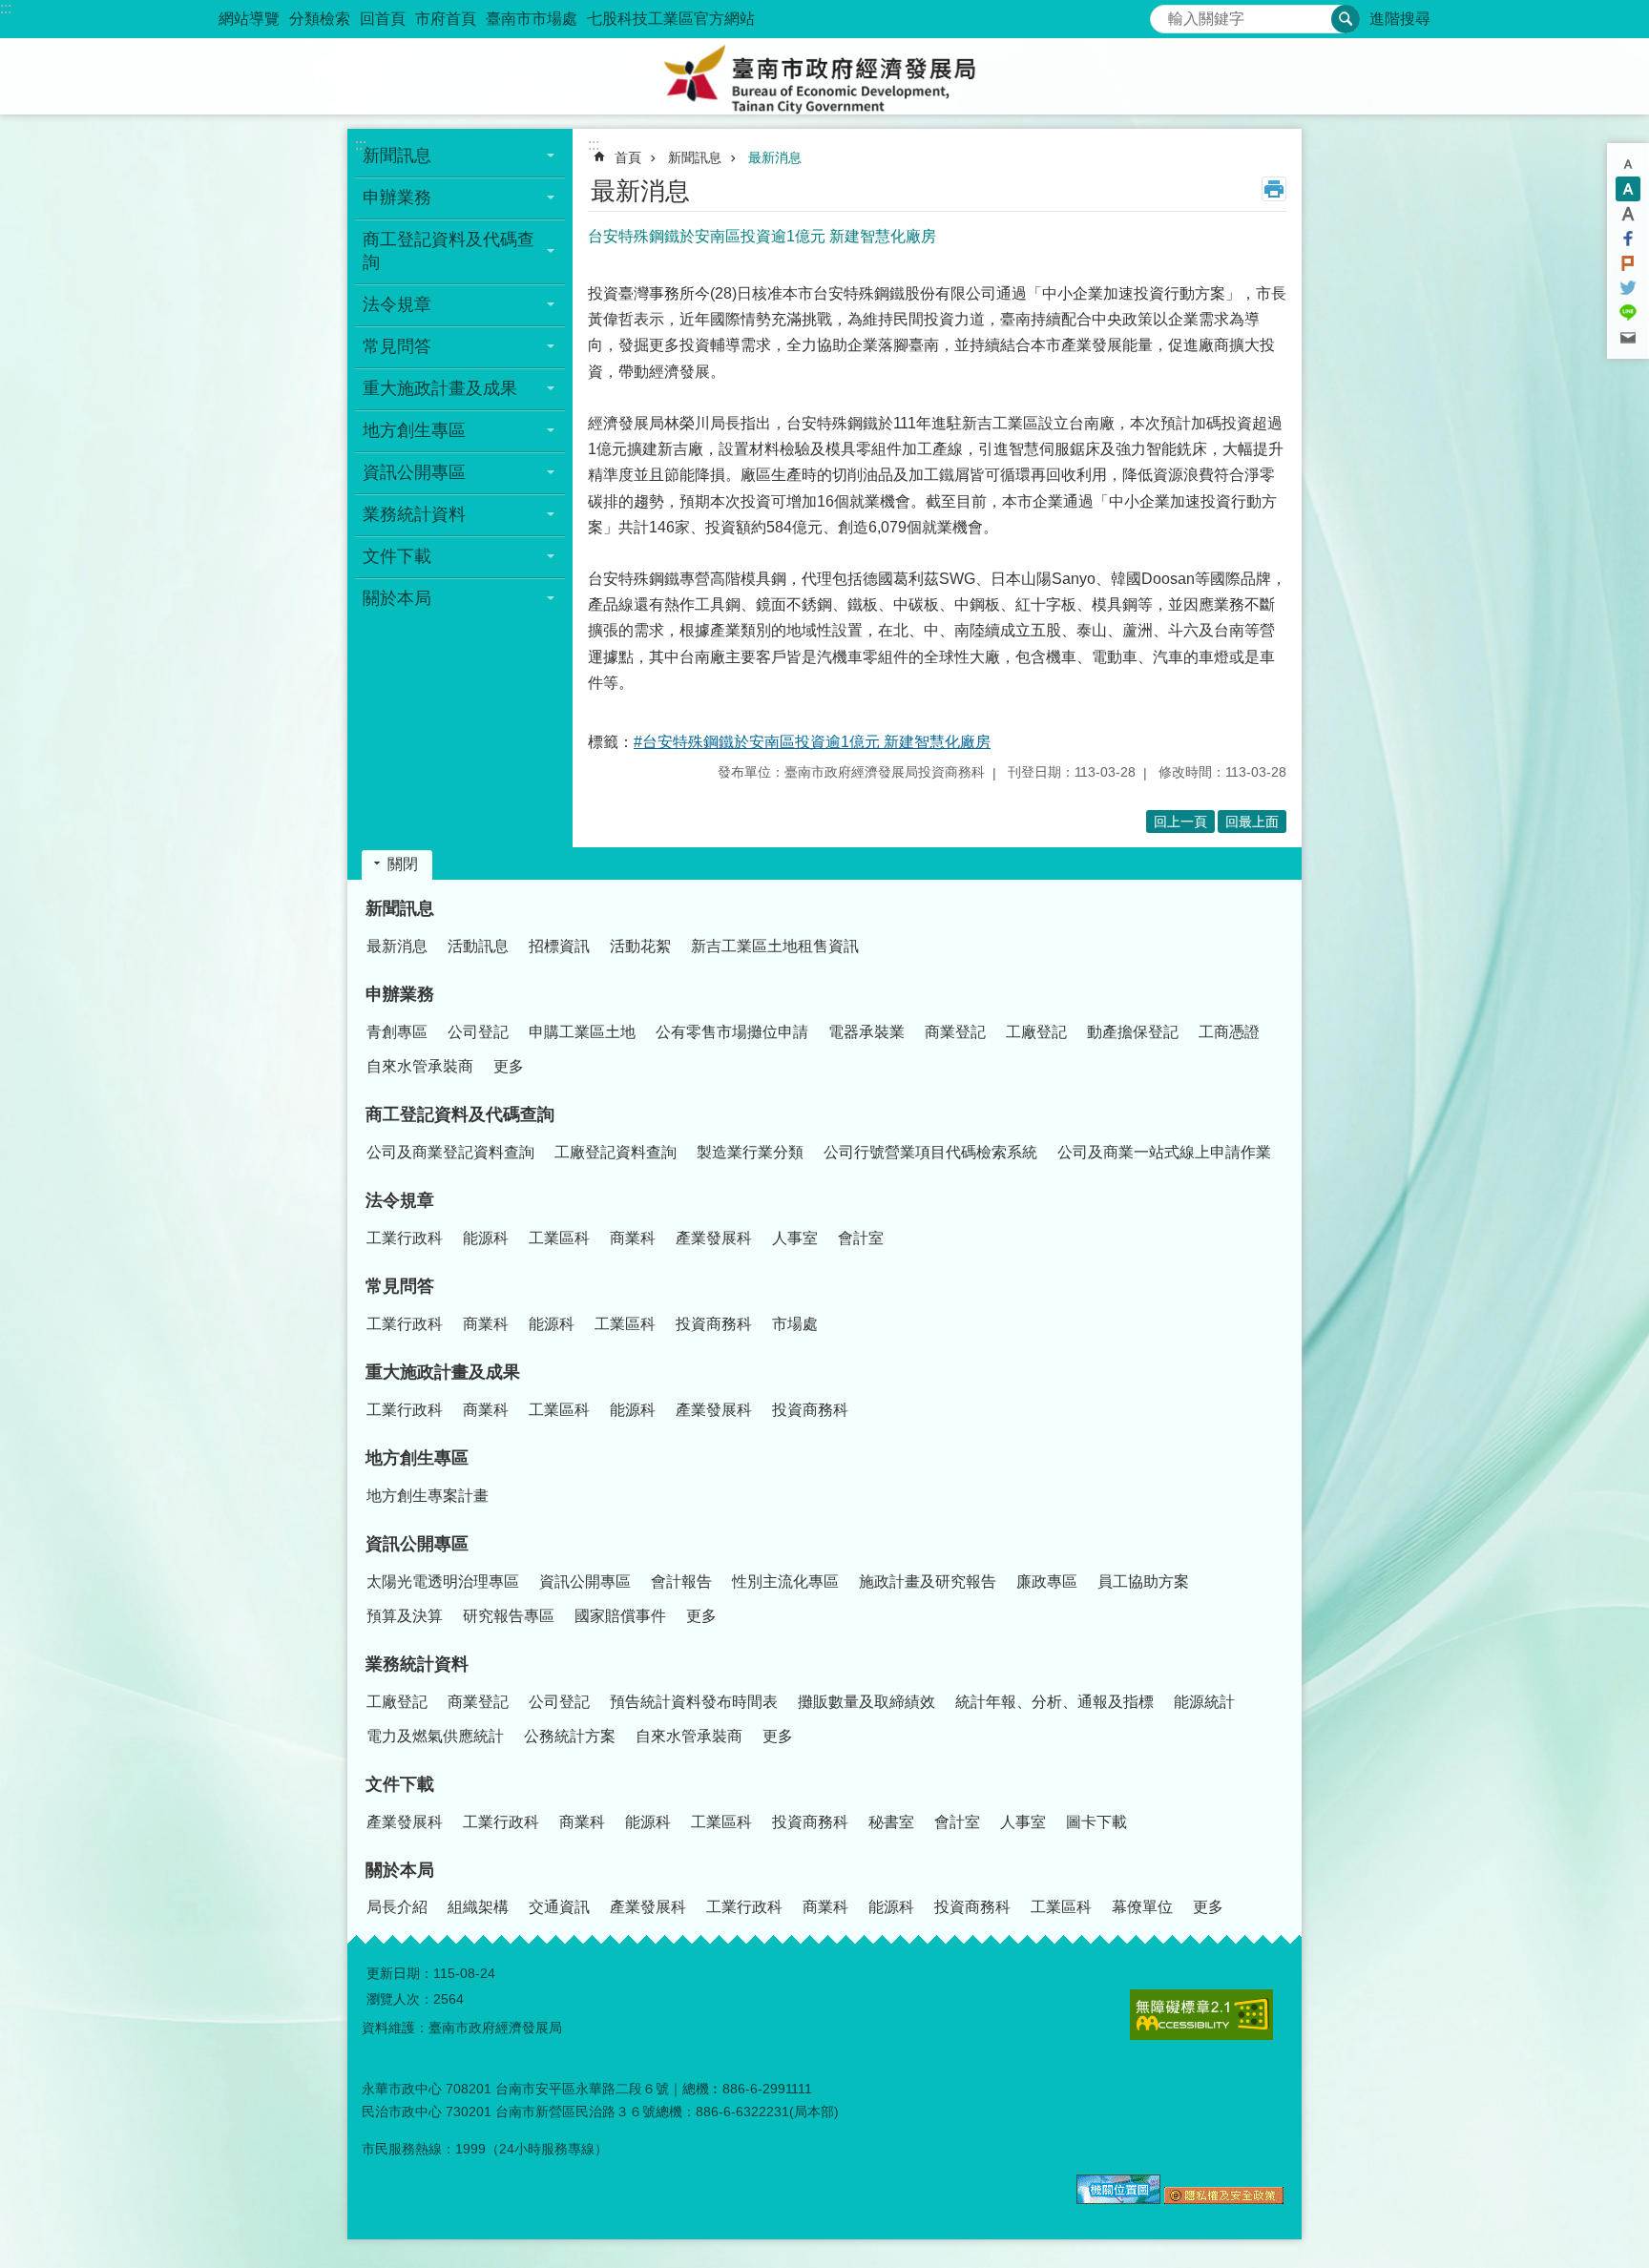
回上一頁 (1180, 822)
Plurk (1628, 263)
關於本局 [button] (397, 598)
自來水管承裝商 (420, 1066)
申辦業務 (400, 994)
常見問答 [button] (397, 346)
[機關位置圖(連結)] (1118, 2199)
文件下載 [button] (397, 556)
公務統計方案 (570, 1736)
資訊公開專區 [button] (414, 472)
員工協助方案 (1143, 1581)
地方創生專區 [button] (414, 430)
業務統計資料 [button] (414, 514)
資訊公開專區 (417, 1544)
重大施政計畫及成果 (443, 1372)
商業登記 (955, 1032)
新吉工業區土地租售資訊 (775, 946)
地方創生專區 (417, 1458)
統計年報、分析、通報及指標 (1054, 1702)
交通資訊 (559, 1907)
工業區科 (559, 1238)
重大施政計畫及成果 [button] (440, 388)
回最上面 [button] (1252, 822)
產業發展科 (714, 1238)
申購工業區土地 (582, 1032)
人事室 (795, 1238)
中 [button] (1628, 189)
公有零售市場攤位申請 (732, 1032)
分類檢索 (320, 19)
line (1628, 313)
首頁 (628, 157)
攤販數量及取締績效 (866, 1702)
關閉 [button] (403, 864)
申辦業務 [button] (397, 198)
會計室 (861, 1238)
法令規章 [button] (397, 304)
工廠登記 (1036, 1032)
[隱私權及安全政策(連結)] (1224, 2199)
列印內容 (1274, 189)
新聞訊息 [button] (397, 156)
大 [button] (1628, 214)
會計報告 (681, 1581)
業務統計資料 (417, 1664)
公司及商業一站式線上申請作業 (1164, 1152)
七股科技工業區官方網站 (671, 19)
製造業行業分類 (750, 1152)
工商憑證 (1229, 1032)
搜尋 (1165, 14)
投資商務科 (714, 1324)
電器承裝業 (866, 1032)
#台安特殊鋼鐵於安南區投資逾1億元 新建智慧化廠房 (812, 742)
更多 (509, 1066)
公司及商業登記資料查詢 (450, 1152)
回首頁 (383, 19)
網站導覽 (249, 19)
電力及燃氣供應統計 (435, 1736)
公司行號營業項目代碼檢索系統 (930, 1152)
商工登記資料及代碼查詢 (460, 1114)
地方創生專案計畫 (428, 1496)
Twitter (1628, 288)
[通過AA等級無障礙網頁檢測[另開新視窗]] (1201, 2015)
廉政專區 (1047, 1581)
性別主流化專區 (785, 1581)
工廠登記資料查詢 (616, 1152)
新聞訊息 (695, 157)
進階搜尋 (1400, 19)
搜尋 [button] (1346, 19)
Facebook (1628, 239)
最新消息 (775, 157)
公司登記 (478, 1032)
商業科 (633, 1238)
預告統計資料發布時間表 (694, 1702)
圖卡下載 (1096, 1822)
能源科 (486, 1238)
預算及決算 (405, 1616)
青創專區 (397, 1032)
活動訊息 (478, 946)
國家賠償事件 (620, 1616)
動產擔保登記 (1133, 1032)
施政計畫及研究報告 (928, 1581)
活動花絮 (640, 946)
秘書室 (891, 1822)
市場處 (795, 1324)
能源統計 (1204, 1702)
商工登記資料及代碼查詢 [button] (449, 251)
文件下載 (400, 1784)
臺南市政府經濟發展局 (824, 76)
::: (6, 8)
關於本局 (400, 1870)
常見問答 (400, 1286)
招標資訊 (559, 946)
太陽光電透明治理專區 (443, 1581)
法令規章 (400, 1200)
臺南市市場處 (532, 19)
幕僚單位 (1142, 1907)
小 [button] (1628, 164)
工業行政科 (405, 1238)
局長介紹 (397, 1907)
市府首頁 (446, 19)
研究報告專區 (509, 1616)
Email (1628, 338)
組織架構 (478, 1907)
